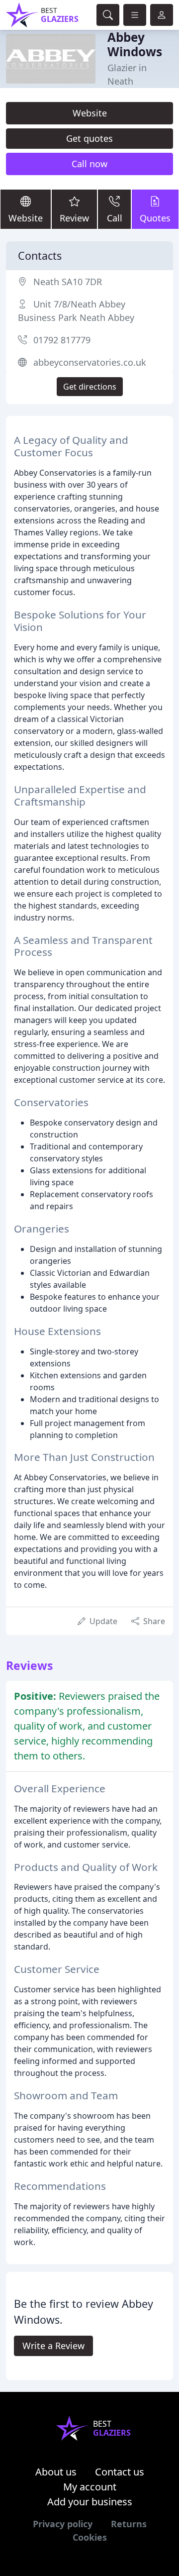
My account (90, 2487)
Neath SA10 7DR (68, 282)
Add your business (90, 2502)
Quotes (155, 218)
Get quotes (89, 138)
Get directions (90, 387)
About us (56, 2472)
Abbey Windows (135, 44)
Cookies (90, 2537)
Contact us (120, 2472)
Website (90, 113)
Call (115, 218)
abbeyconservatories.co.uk (90, 362)
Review (74, 218)
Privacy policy (63, 2524)
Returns (129, 2524)
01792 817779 (62, 340)
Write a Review (53, 2346)
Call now (89, 164)
